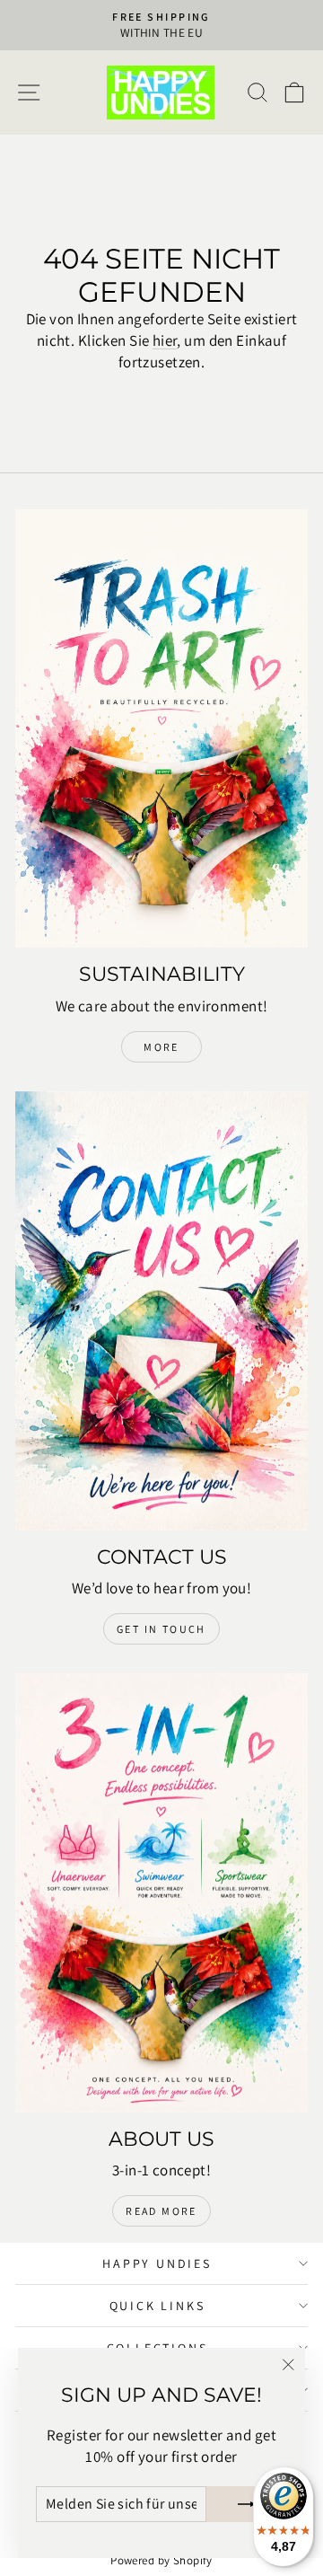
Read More (161, 2211)
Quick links (157, 2306)
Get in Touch (161, 1629)
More (161, 1047)
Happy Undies (157, 2263)
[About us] (161, 1893)
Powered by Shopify (161, 2560)
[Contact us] (161, 1311)
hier (165, 340)
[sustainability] (161, 729)
